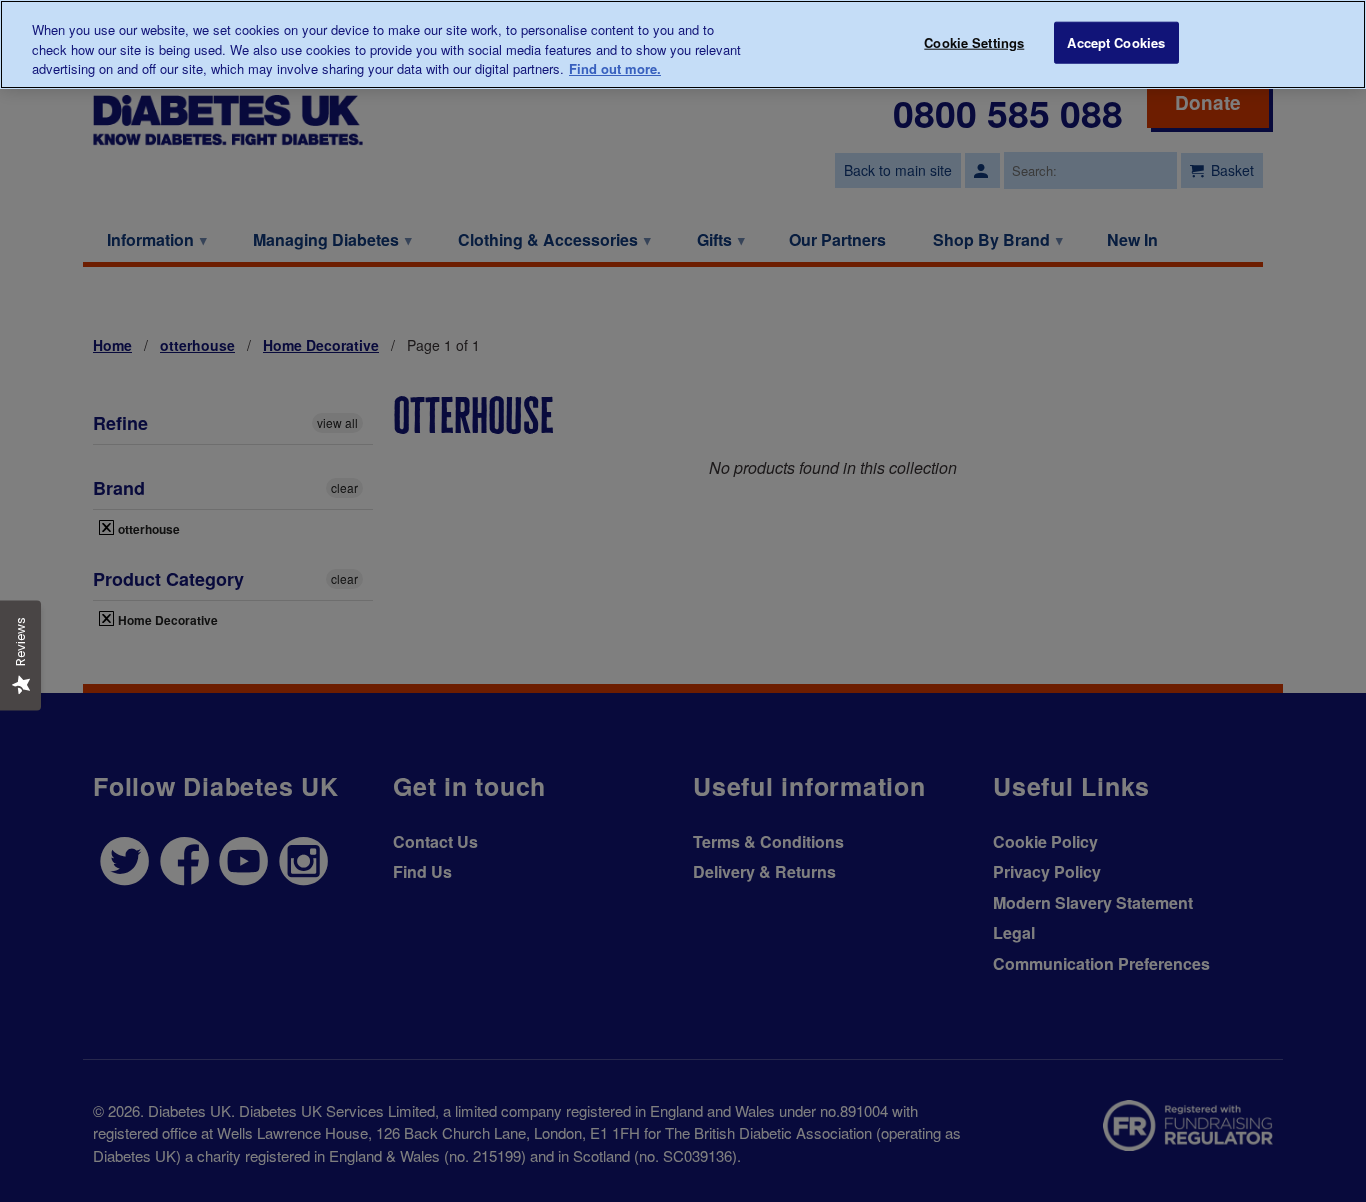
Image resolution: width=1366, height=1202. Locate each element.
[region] (683, 44)
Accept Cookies (1116, 42)
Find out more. (615, 68)
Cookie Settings (974, 42)
